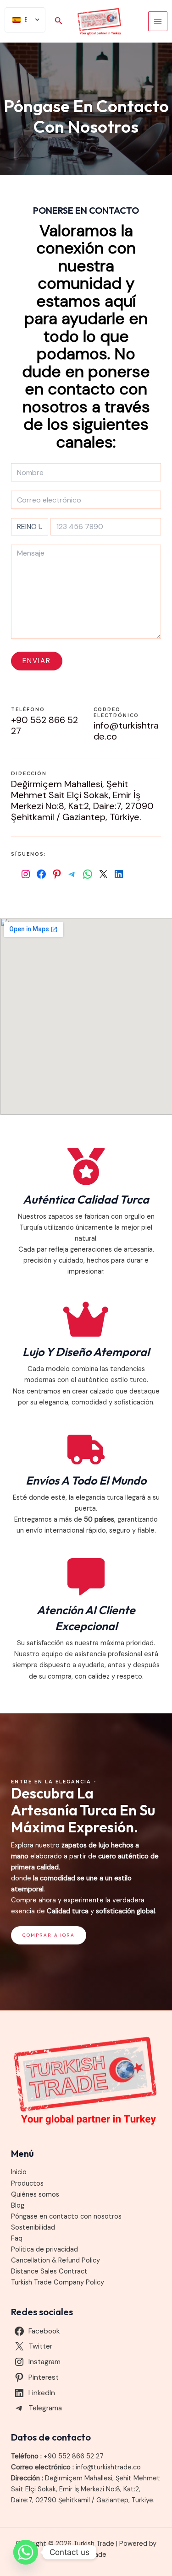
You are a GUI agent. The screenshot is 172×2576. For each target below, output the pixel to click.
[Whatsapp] (26, 2552)
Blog (18, 2206)
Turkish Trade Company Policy (58, 2282)
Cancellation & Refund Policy (55, 2260)
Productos (27, 2184)
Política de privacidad (44, 2249)
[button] (59, 21)
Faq (17, 2238)
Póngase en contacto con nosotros (66, 2217)
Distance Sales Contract (49, 2271)
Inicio (19, 2172)
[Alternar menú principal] (158, 21)
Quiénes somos (35, 2195)
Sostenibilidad (33, 2228)
